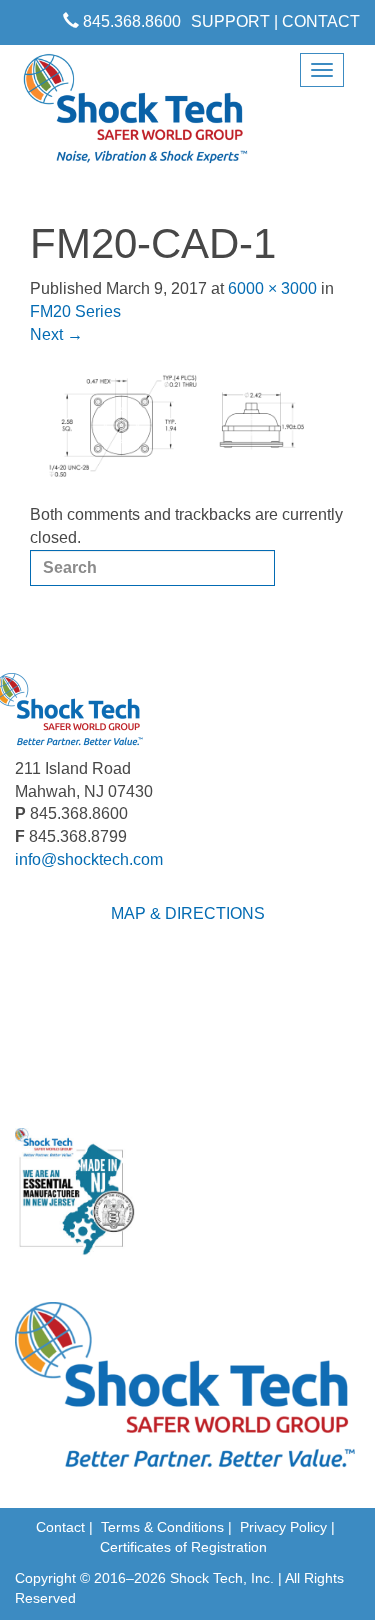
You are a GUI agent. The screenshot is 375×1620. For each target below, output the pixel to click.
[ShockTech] (136, 115)
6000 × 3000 (272, 288)
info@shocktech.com (89, 859)
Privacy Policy (283, 1527)
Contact (60, 1527)
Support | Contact (275, 21)
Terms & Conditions (162, 1527)
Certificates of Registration (183, 1547)
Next (56, 334)
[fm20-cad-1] (187, 424)
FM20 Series (75, 311)
